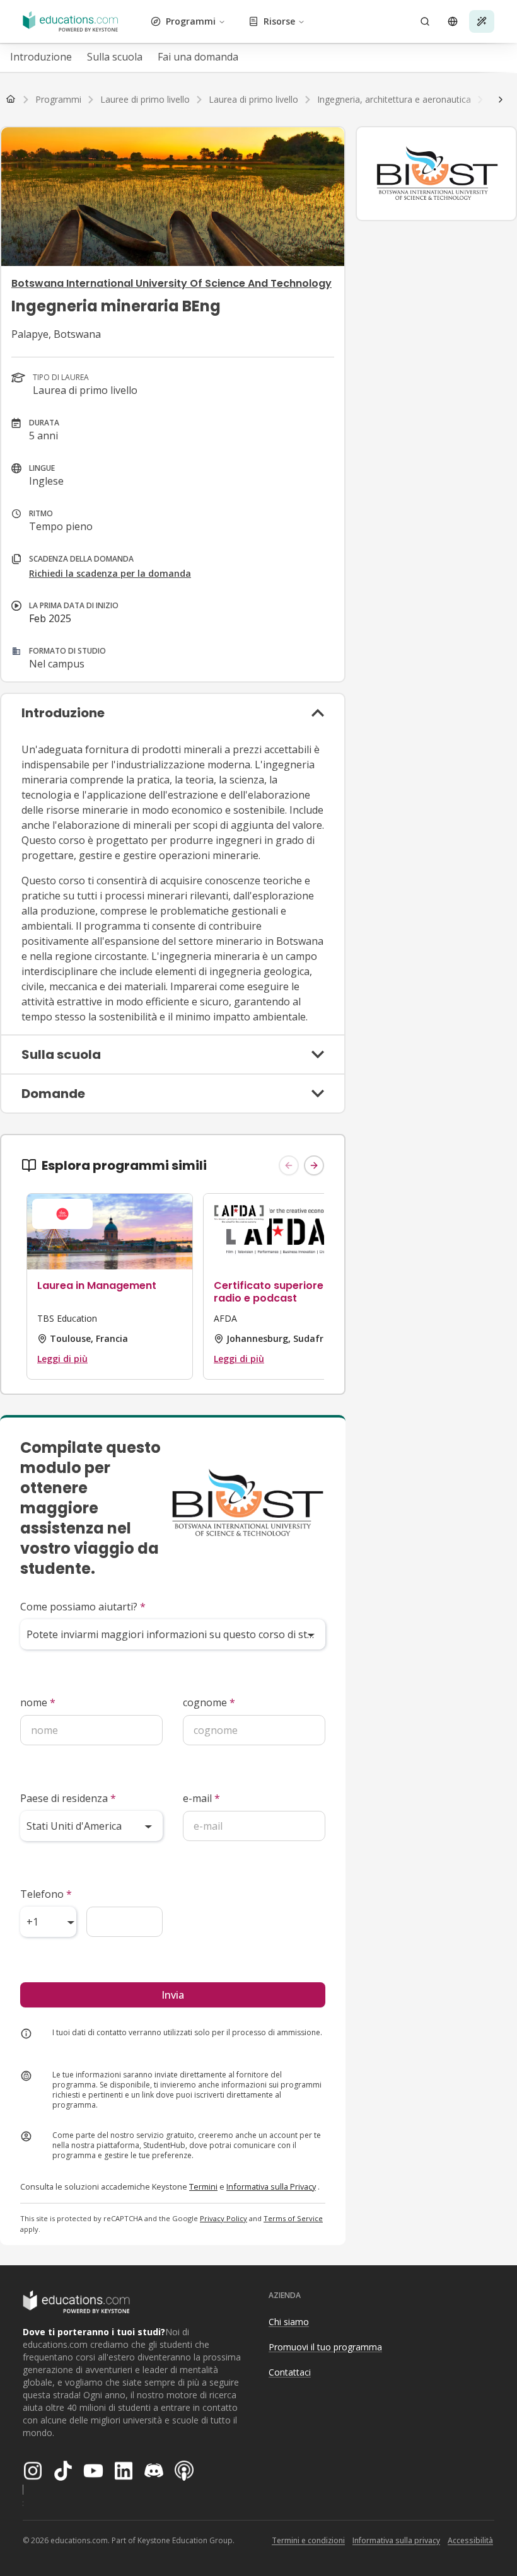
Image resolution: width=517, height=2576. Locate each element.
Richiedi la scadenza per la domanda (110, 573)
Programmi (191, 21)
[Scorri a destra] (501, 100)
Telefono (46, 1894)
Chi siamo (289, 2322)
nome (38, 1702)
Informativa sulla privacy (396, 2540)
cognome (209, 1702)
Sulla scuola (115, 57)
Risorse (279, 21)
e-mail (201, 1798)
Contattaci (290, 2372)
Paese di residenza (68, 1798)
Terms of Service (293, 2218)
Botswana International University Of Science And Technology (171, 283)
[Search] (425, 21)
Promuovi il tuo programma (325, 2347)
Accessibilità (470, 2540)
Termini (203, 2186)
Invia (173, 1995)
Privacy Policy (224, 2218)
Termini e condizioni (308, 2540)
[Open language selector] (453, 21)
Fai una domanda (198, 57)
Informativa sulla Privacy (271, 2186)
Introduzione (41, 57)
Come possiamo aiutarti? (83, 1607)
